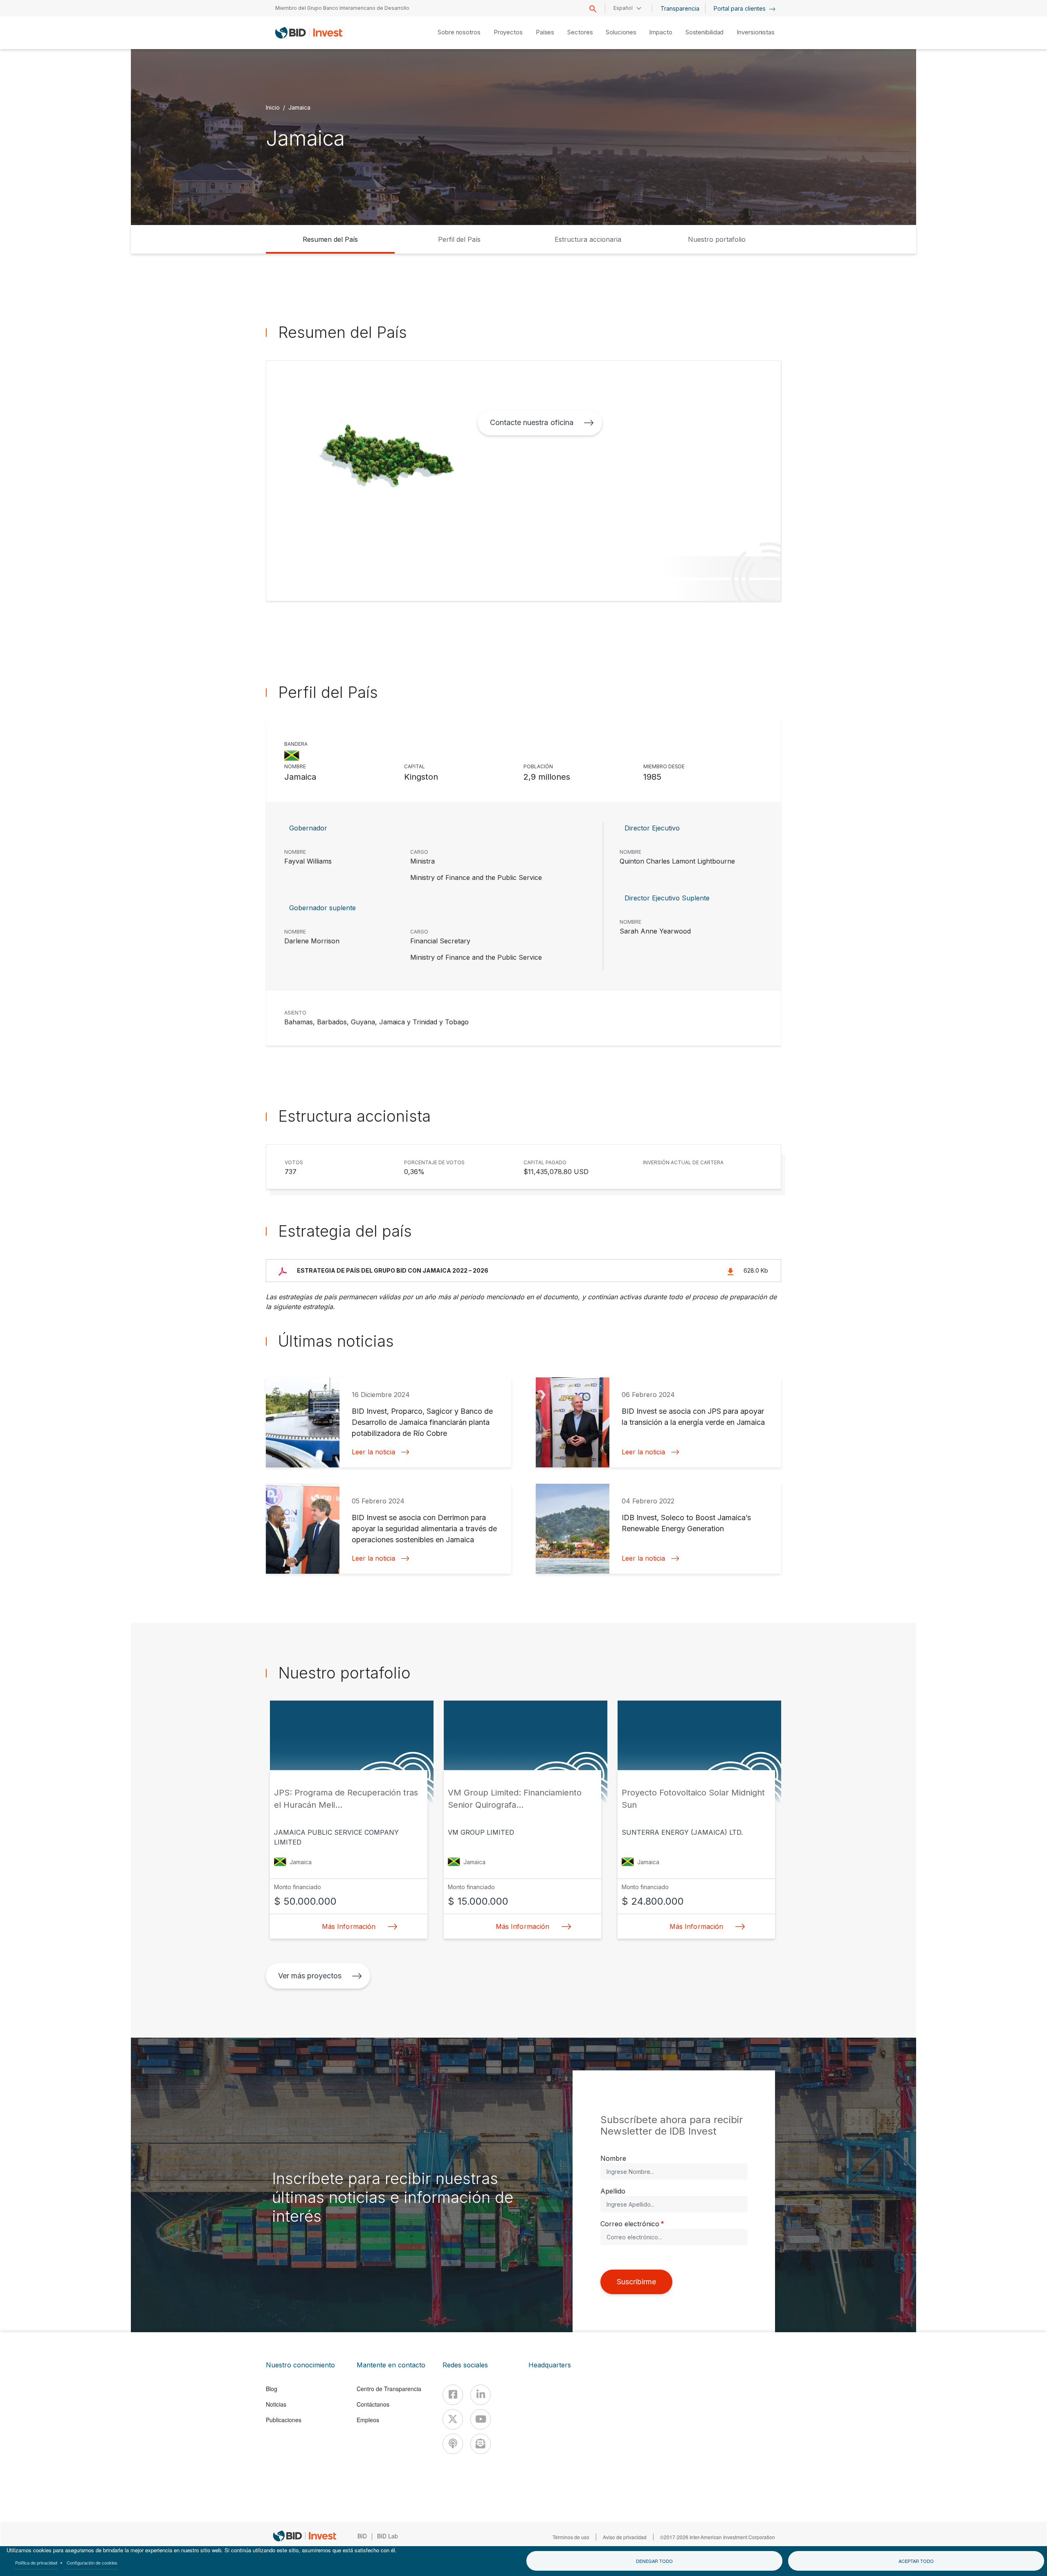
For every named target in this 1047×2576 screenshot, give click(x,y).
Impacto (661, 32)
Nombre (613, 2158)
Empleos (368, 2420)
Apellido (613, 2191)
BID (362, 2536)
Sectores (580, 32)
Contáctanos (373, 2404)
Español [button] (623, 8)
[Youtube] (481, 2419)
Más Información (348, 1926)
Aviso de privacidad (625, 2537)
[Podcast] (453, 2444)
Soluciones (621, 32)
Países (545, 32)
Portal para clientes (740, 8)
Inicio (273, 107)
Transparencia (680, 8)
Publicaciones (284, 2420)
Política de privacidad (36, 2563)
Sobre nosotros (459, 32)
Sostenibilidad (705, 32)
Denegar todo (654, 2561)
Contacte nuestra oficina (531, 422)
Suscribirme (636, 2282)
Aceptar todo (916, 2561)
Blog (272, 2389)
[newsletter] (481, 2444)
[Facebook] (453, 2395)
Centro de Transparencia (389, 2389)
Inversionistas (756, 32)
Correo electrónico (630, 2224)
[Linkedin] (481, 2395)
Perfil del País (459, 239)
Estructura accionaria (588, 239)
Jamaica (299, 107)
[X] (453, 2419)
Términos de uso (571, 2537)
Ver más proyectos (310, 1976)
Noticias (276, 2404)
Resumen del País (330, 239)
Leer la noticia (373, 1452)
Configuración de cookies (92, 2563)
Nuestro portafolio (717, 239)
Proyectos (508, 32)
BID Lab (388, 2536)
